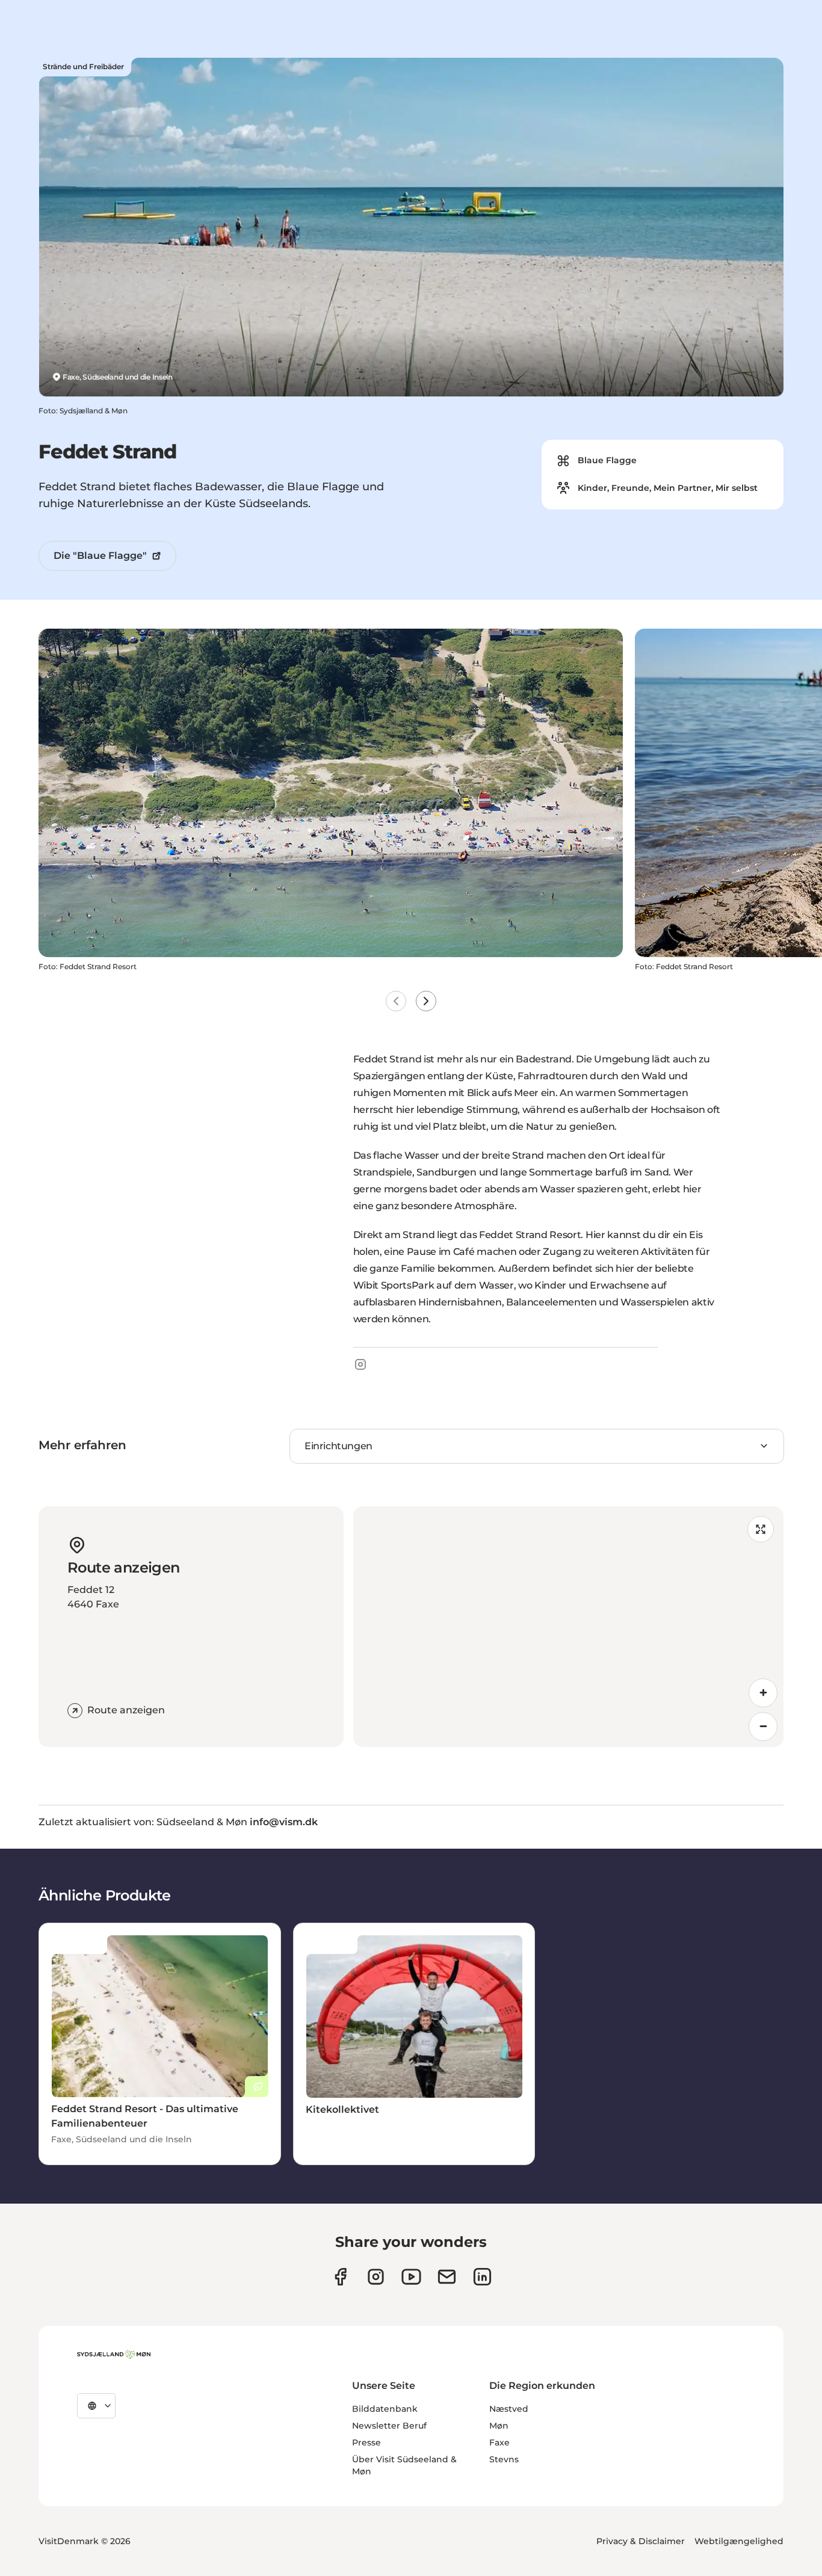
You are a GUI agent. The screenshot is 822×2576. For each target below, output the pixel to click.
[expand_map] (761, 1529)
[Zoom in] (763, 1693)
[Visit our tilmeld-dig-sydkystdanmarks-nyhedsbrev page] (447, 2277)
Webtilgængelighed (739, 2541)
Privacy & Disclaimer (641, 2541)
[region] (569, 1627)
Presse (366, 2442)
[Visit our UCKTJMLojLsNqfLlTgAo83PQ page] (411, 2277)
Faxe (499, 2442)
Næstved (509, 2409)
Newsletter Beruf (389, 2426)
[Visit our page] (376, 2277)
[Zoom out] (763, 1727)
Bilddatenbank (385, 2409)
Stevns (504, 2459)
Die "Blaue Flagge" (100, 556)
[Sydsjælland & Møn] (114, 2355)
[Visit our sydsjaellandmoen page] (340, 2277)
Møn (499, 2426)
